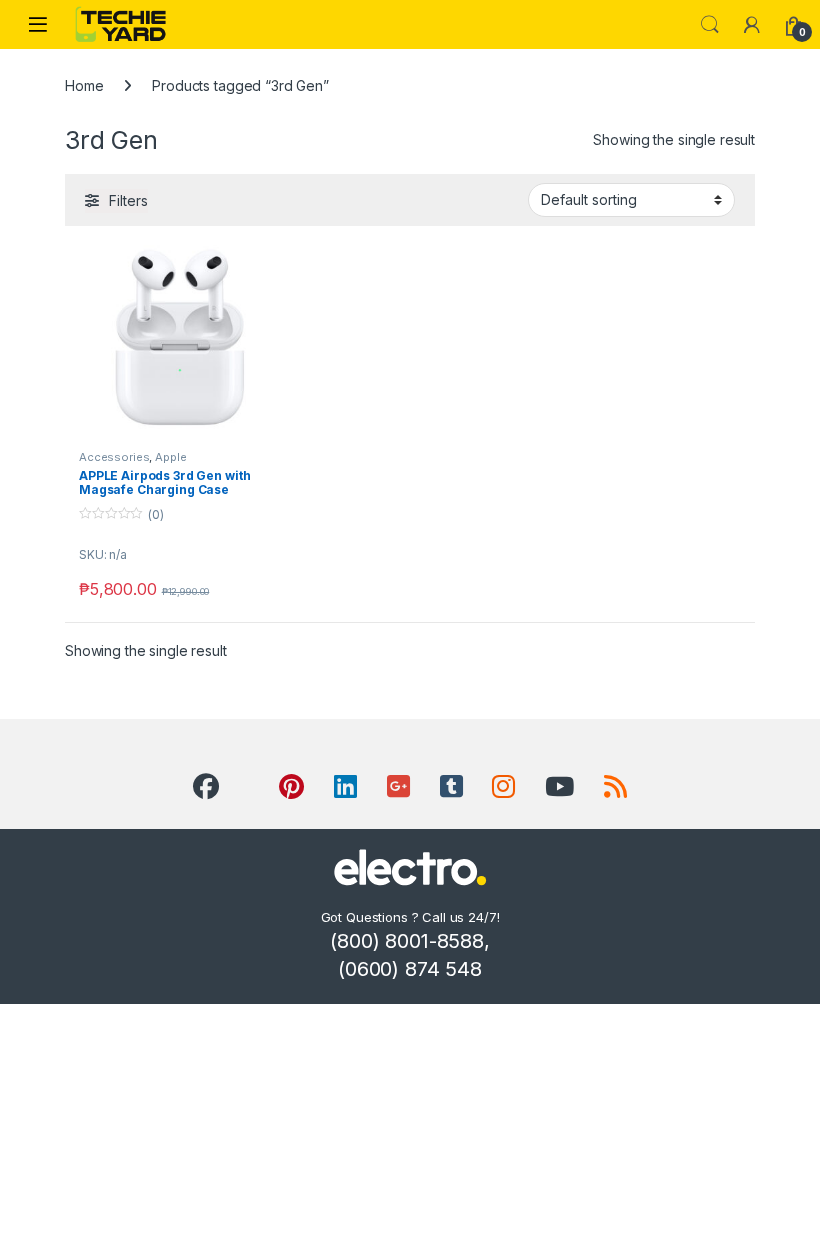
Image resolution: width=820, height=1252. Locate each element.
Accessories (114, 457)
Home (84, 85)
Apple (170, 457)
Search (710, 25)
